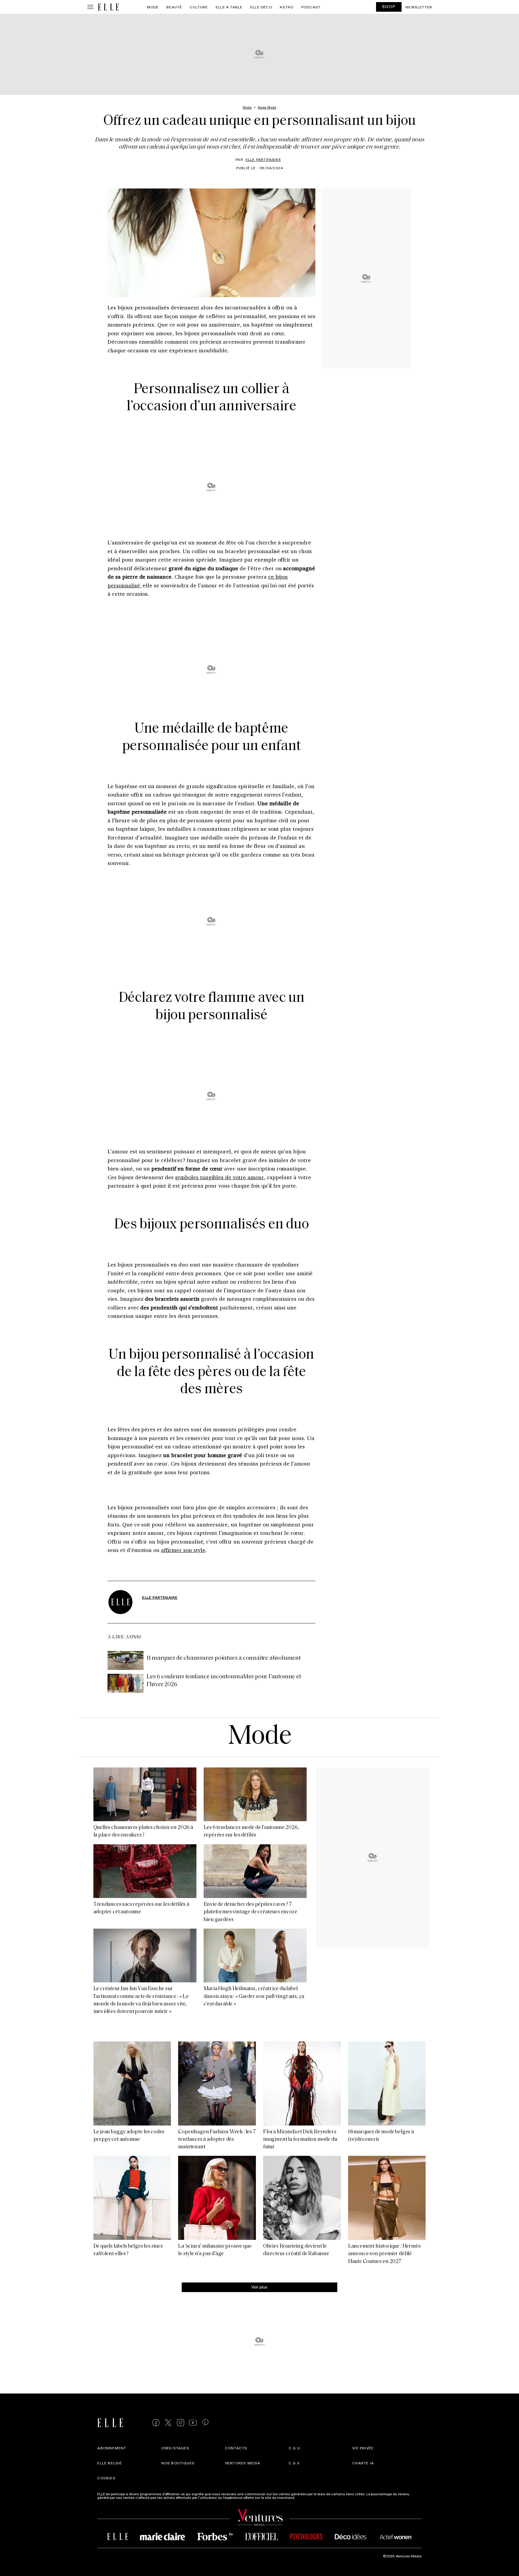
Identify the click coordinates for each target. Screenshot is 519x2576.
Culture (199, 7)
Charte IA (363, 2463)
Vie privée (363, 2448)
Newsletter (419, 7)
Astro (287, 7)
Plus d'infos (306, 2497)
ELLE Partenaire (263, 159)
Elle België (110, 2463)
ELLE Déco (261, 7)
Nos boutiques (178, 2463)
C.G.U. (295, 2448)
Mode (153, 7)
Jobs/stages (175, 2448)
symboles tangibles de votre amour (220, 1177)
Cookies (106, 2478)
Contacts (236, 2448)
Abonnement (112, 2448)
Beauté (174, 7)
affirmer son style (183, 1550)
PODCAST (311, 7)
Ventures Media (243, 2463)
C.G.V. (294, 2463)
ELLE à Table (229, 7)
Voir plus (259, 2287)
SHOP (389, 6)
